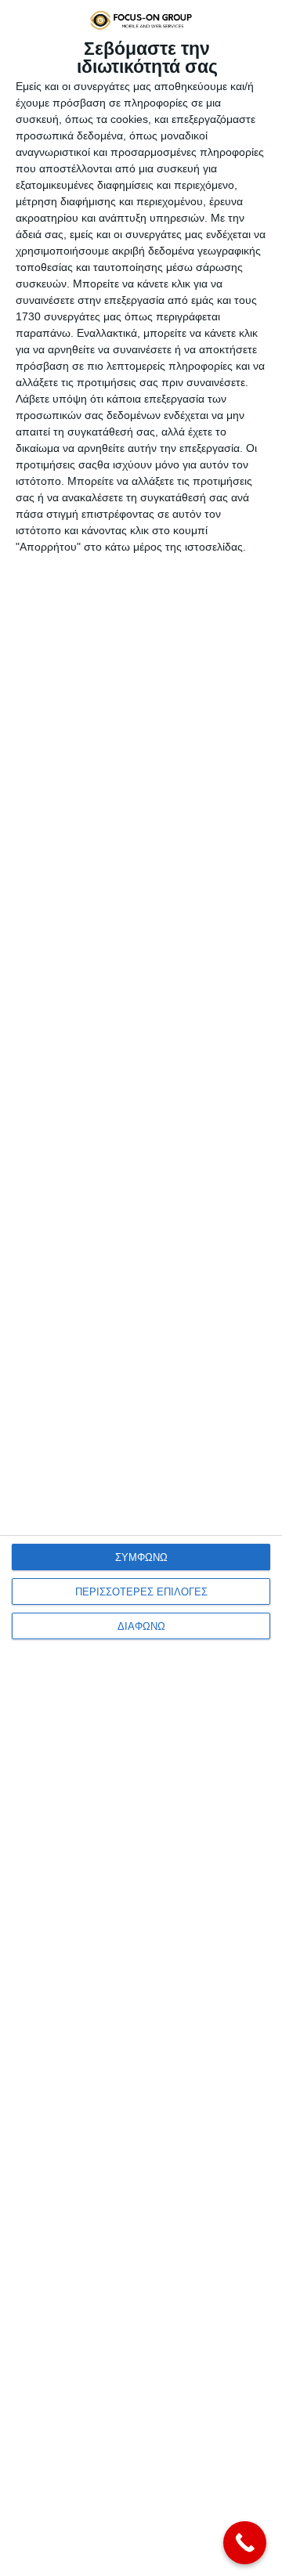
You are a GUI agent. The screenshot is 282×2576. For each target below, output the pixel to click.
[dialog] (141, 1288)
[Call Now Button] (245, 2543)
